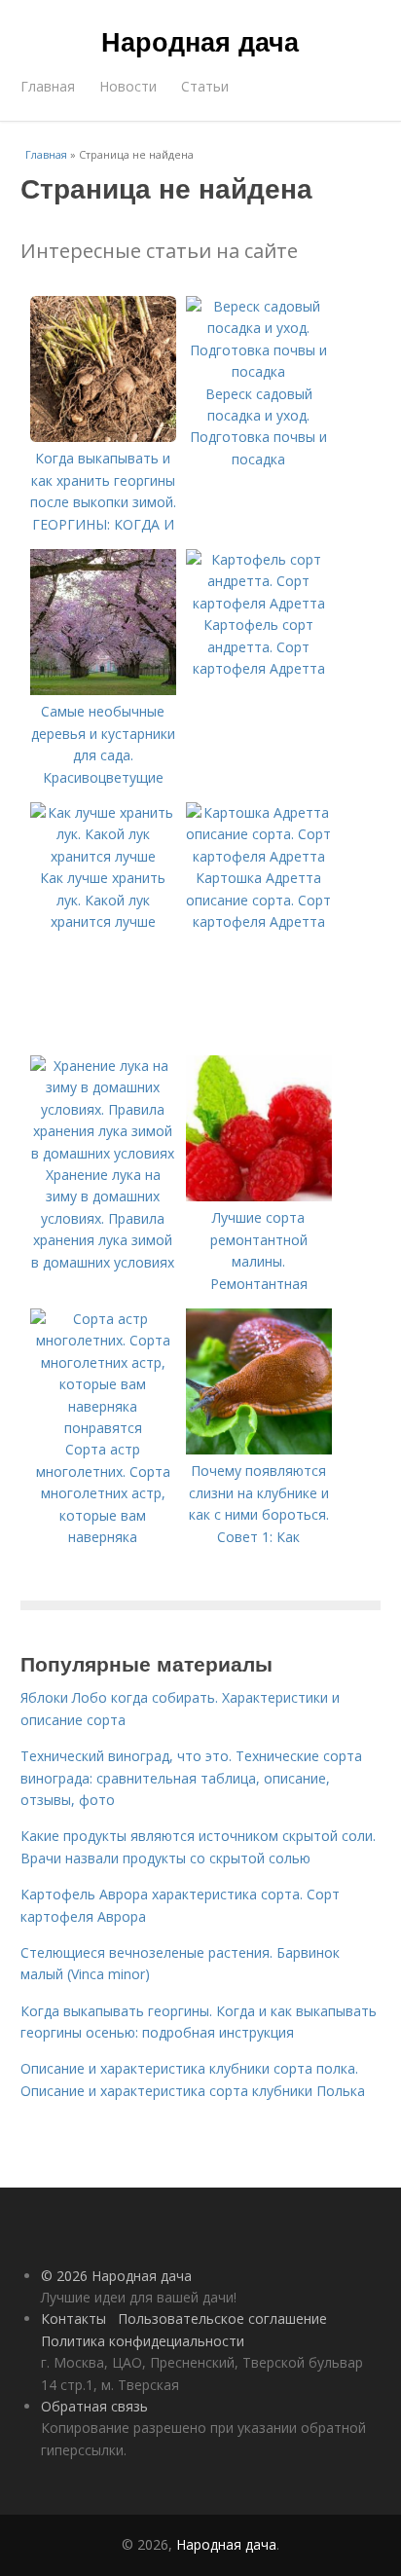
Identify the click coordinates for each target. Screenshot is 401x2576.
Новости (128, 86)
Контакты (73, 2318)
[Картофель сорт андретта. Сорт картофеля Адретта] (259, 603)
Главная (48, 86)
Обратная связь (94, 2406)
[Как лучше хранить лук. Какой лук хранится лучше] (103, 856)
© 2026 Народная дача (116, 2276)
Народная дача (200, 41)
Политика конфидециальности (143, 2341)
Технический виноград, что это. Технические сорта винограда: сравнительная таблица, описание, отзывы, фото (191, 1778)
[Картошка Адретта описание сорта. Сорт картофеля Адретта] (259, 856)
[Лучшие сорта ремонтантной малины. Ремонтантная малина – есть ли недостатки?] (259, 1196)
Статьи (205, 86)
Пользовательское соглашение (222, 2318)
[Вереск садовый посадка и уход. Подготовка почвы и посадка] (259, 371)
